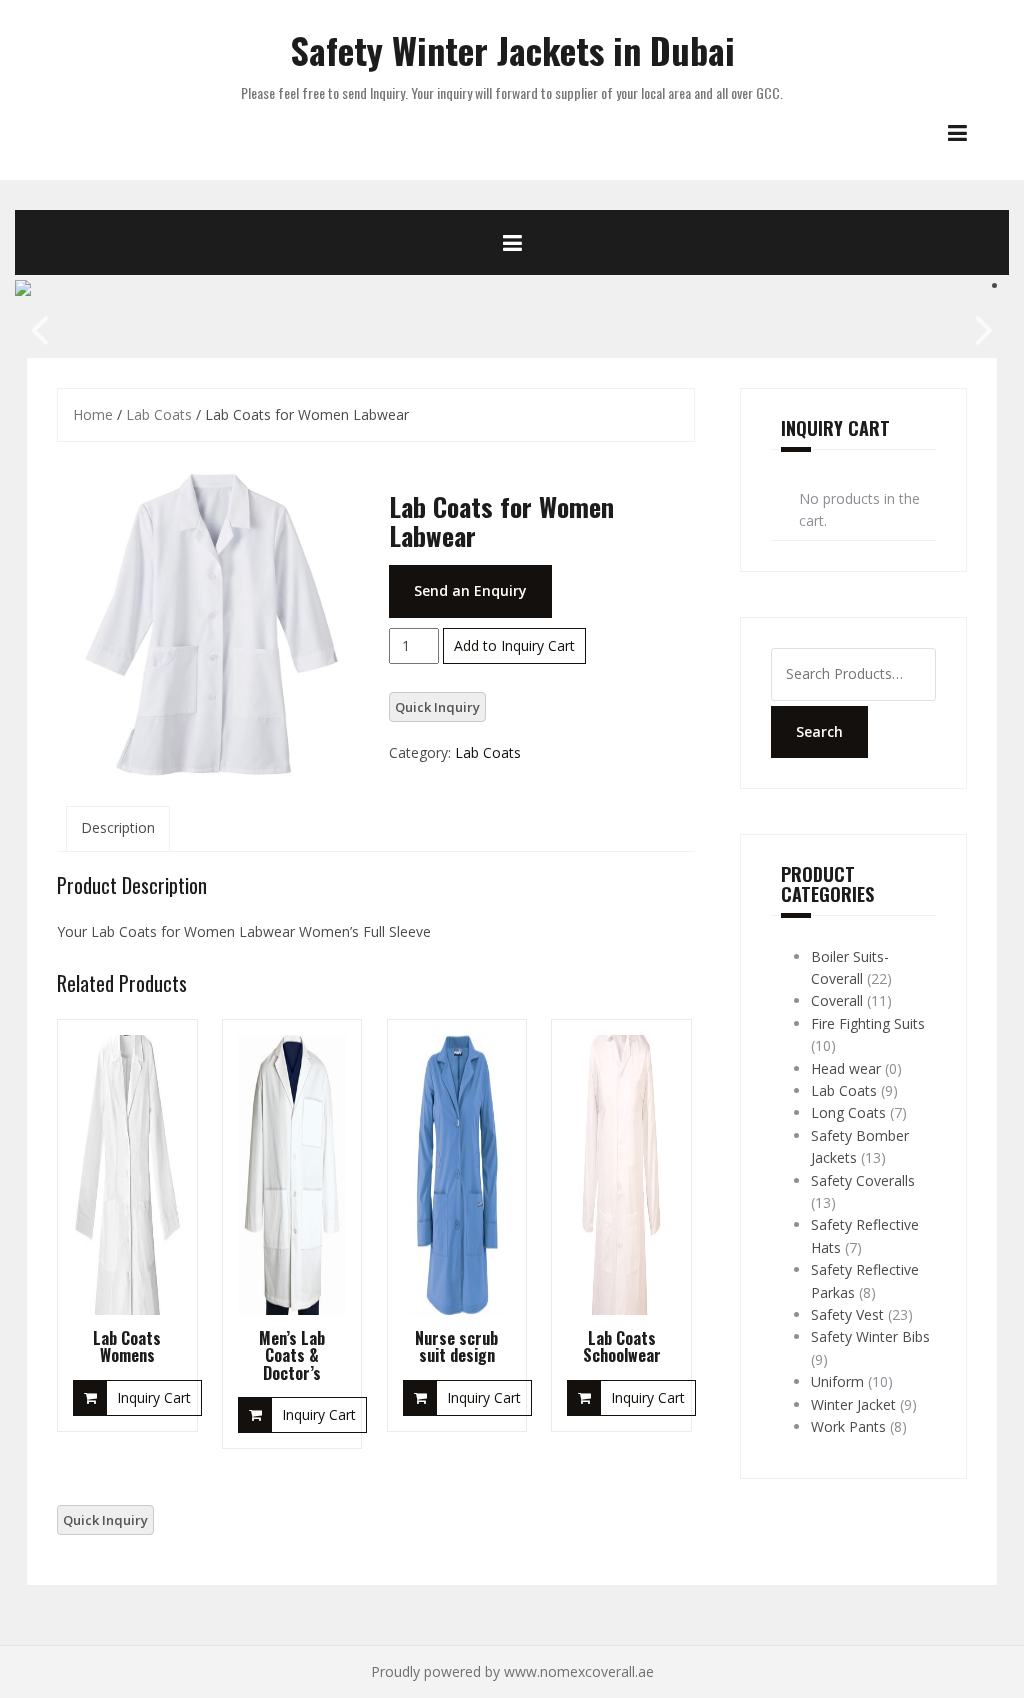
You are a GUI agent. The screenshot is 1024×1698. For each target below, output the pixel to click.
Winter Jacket (853, 1404)
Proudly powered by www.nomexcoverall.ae (512, 1671)
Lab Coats (159, 414)
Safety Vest (847, 1314)
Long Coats (848, 1112)
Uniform (837, 1381)
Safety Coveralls (863, 1180)
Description (118, 827)
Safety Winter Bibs (870, 1336)
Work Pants (848, 1426)
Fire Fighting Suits (868, 1023)
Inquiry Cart (154, 1397)
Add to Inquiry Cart (514, 645)
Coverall (837, 1000)
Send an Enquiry (470, 590)
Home (93, 414)
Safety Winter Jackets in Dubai (512, 49)
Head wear (846, 1068)
